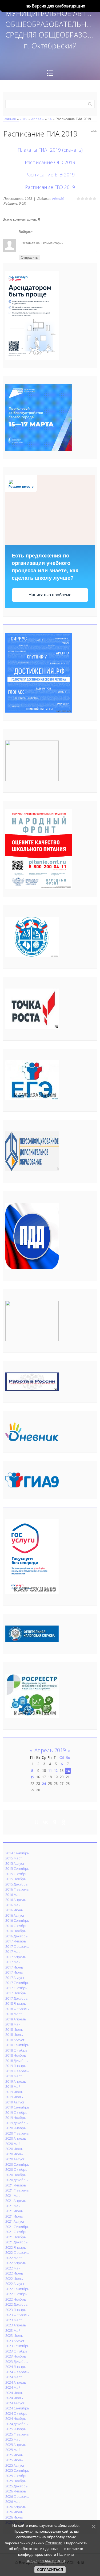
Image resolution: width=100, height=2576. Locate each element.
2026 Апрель (16, 2507)
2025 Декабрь (17, 2486)
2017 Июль (14, 1972)
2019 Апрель (16, 2081)
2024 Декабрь (17, 2424)
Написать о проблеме (50, 595)
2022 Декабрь (17, 2304)
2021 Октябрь (16, 2232)
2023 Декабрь (17, 2362)
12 (56, 1771)
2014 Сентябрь (17, 1853)
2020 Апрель (16, 2138)
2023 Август (15, 2341)
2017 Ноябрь (16, 1993)
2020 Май (13, 2144)
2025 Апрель (16, 2445)
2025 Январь (16, 2429)
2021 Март (14, 2195)
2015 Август (15, 1863)
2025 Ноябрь (16, 2481)
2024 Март (14, 2377)
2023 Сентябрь (17, 2346)
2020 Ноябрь (16, 2175)
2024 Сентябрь (17, 2408)
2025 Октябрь (16, 2476)
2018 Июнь (14, 2029)
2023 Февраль (17, 2315)
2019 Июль (14, 2097)
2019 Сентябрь (17, 2107)
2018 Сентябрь (17, 2045)
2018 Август (15, 2040)
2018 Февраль (17, 2009)
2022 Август (15, 2284)
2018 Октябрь (16, 2050)
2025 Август (15, 2465)
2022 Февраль (17, 2252)
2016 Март (14, 1895)
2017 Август (15, 1978)
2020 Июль (14, 2154)
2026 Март (14, 2501)
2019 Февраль (17, 2071)
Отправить (29, 257)
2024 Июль (14, 2398)
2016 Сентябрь (17, 1920)
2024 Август (15, 2403)
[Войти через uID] (38, 232)
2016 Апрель (16, 1900)
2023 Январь (16, 2310)
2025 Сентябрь (17, 2470)
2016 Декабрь (17, 1936)
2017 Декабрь (17, 1998)
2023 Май (13, 2330)
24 (44, 1784)
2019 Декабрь (17, 2123)
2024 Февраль (17, 2372)
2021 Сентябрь (17, 2227)
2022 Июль (14, 2279)
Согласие (54, 2543)
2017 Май (13, 1962)
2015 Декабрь (17, 1884)
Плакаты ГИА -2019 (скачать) (50, 150)
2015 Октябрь (16, 1874)
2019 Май (13, 2086)
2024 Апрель (16, 2382)
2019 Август (15, 2102)
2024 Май (13, 2387)
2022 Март (14, 2258)
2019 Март (14, 2076)
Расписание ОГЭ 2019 (50, 162)
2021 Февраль (17, 2190)
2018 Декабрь (17, 2061)
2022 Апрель (16, 2263)
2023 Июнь (14, 2335)
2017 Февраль (17, 1946)
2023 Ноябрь (16, 2356)
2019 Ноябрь (16, 2118)
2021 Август (15, 2221)
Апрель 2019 (50, 1750)
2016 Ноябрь (16, 1931)
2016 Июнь (14, 1910)
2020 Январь (16, 2128)
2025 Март (14, 2439)
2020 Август (15, 2159)
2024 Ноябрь (16, 2418)
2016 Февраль (17, 1889)
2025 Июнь (14, 2455)
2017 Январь (16, 1941)
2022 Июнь (14, 2273)
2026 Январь (16, 2491)
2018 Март (14, 2014)
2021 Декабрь (17, 2242)
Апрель (37, 119)
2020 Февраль (17, 2133)
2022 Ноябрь (16, 2299)
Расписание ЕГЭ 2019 (50, 175)
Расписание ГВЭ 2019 (50, 187)
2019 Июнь (14, 2092)
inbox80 (58, 199)
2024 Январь (16, 2367)
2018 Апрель (16, 2019)
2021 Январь (16, 2185)
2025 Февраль (17, 2434)
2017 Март (14, 1951)
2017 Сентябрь (17, 1983)
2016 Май (13, 1905)
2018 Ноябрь (16, 2055)
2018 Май (13, 2024)
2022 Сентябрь (17, 2289)
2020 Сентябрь (17, 2164)
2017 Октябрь (16, 1988)
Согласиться (50, 2570)
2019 (23, 119)
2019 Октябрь (16, 2112)
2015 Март (14, 1858)
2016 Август (15, 1915)
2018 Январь (16, 2003)
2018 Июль (14, 2035)
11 (50, 1771)
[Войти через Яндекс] (57, 232)
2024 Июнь (14, 2393)
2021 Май (13, 2206)
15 (32, 1777)
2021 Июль (14, 2216)
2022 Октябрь (16, 2294)
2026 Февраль (17, 2496)
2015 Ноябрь (16, 1879)
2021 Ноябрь (16, 2237)
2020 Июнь (14, 2149)
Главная (9, 119)
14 (50, 119)
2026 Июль (14, 2517)
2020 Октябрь (16, 2169)
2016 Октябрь (16, 1926)
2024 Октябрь (16, 2413)
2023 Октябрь (16, 2351)
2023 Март (14, 2320)
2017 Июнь (14, 1967)
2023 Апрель (16, 2325)
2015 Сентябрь (17, 1868)
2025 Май (13, 2450)
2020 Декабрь (17, 2180)
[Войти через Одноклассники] (66, 232)
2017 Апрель (16, 1957)
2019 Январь (16, 2066)
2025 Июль (14, 2460)
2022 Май (13, 2268)
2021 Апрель (16, 2201)
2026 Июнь (14, 2512)
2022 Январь (16, 2247)
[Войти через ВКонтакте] (47, 232)
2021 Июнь (14, 2211)
